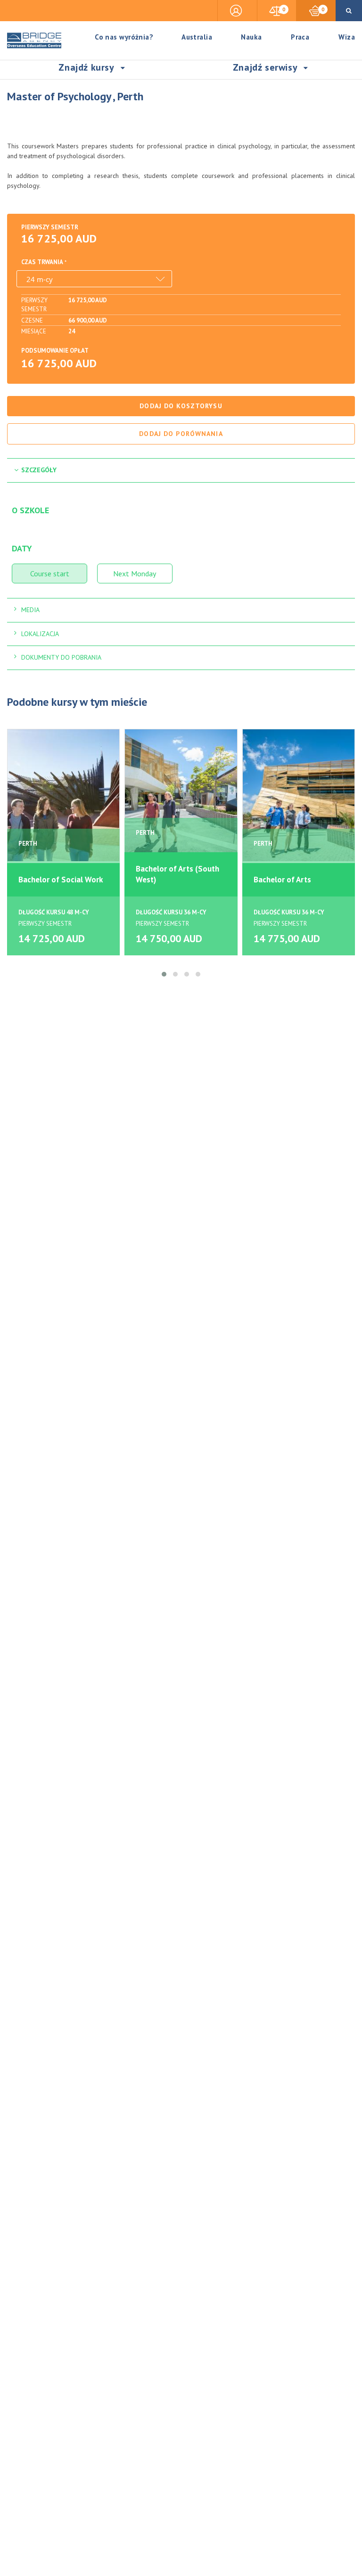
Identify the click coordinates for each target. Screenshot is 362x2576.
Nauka (251, 37)
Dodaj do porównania (181, 434)
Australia (197, 37)
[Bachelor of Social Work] (63, 795)
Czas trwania (42, 262)
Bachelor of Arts (282, 880)
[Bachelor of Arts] (299, 795)
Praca (300, 37)
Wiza (347, 37)
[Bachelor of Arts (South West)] (181, 795)
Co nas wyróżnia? (124, 37)
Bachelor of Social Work (61, 880)
